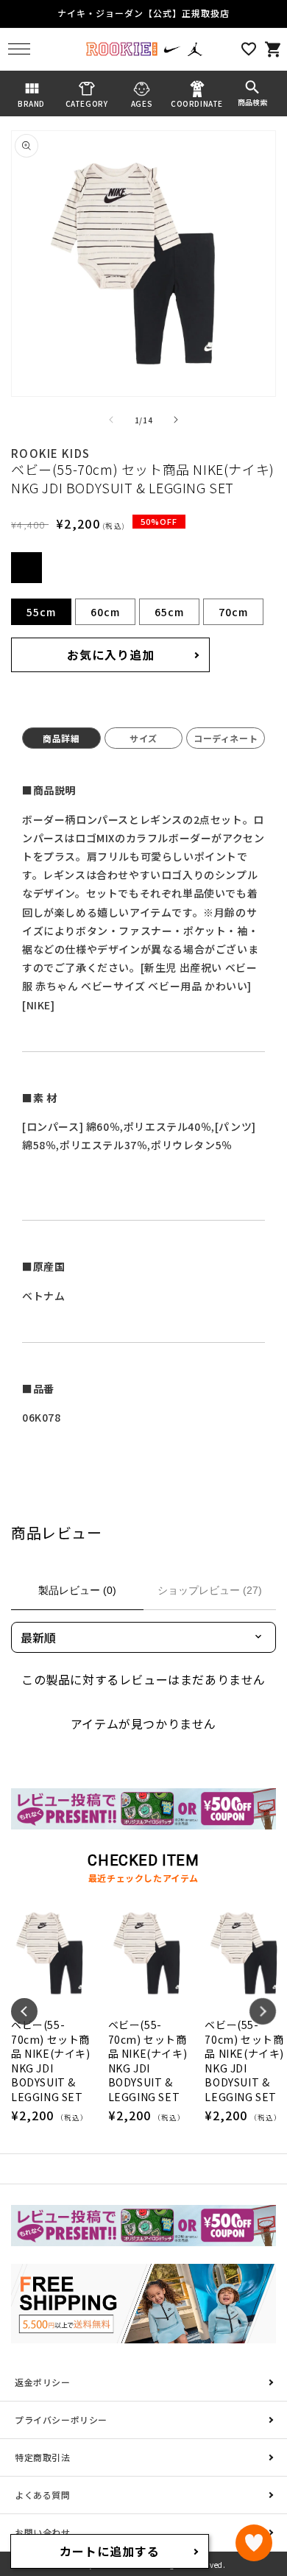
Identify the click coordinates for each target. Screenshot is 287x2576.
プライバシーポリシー (61, 2420)
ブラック (26, 568)
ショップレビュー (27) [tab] (210, 1590)
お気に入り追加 (111, 654)
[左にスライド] (111, 420)
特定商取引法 (43, 2457)
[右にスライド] (176, 420)
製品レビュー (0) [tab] (77, 1590)
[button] (19, 49)
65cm (169, 612)
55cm (41, 612)
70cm (233, 612)
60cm (105, 612)
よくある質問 (43, 2495)
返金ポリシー (43, 2382)
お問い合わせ (43, 2532)
